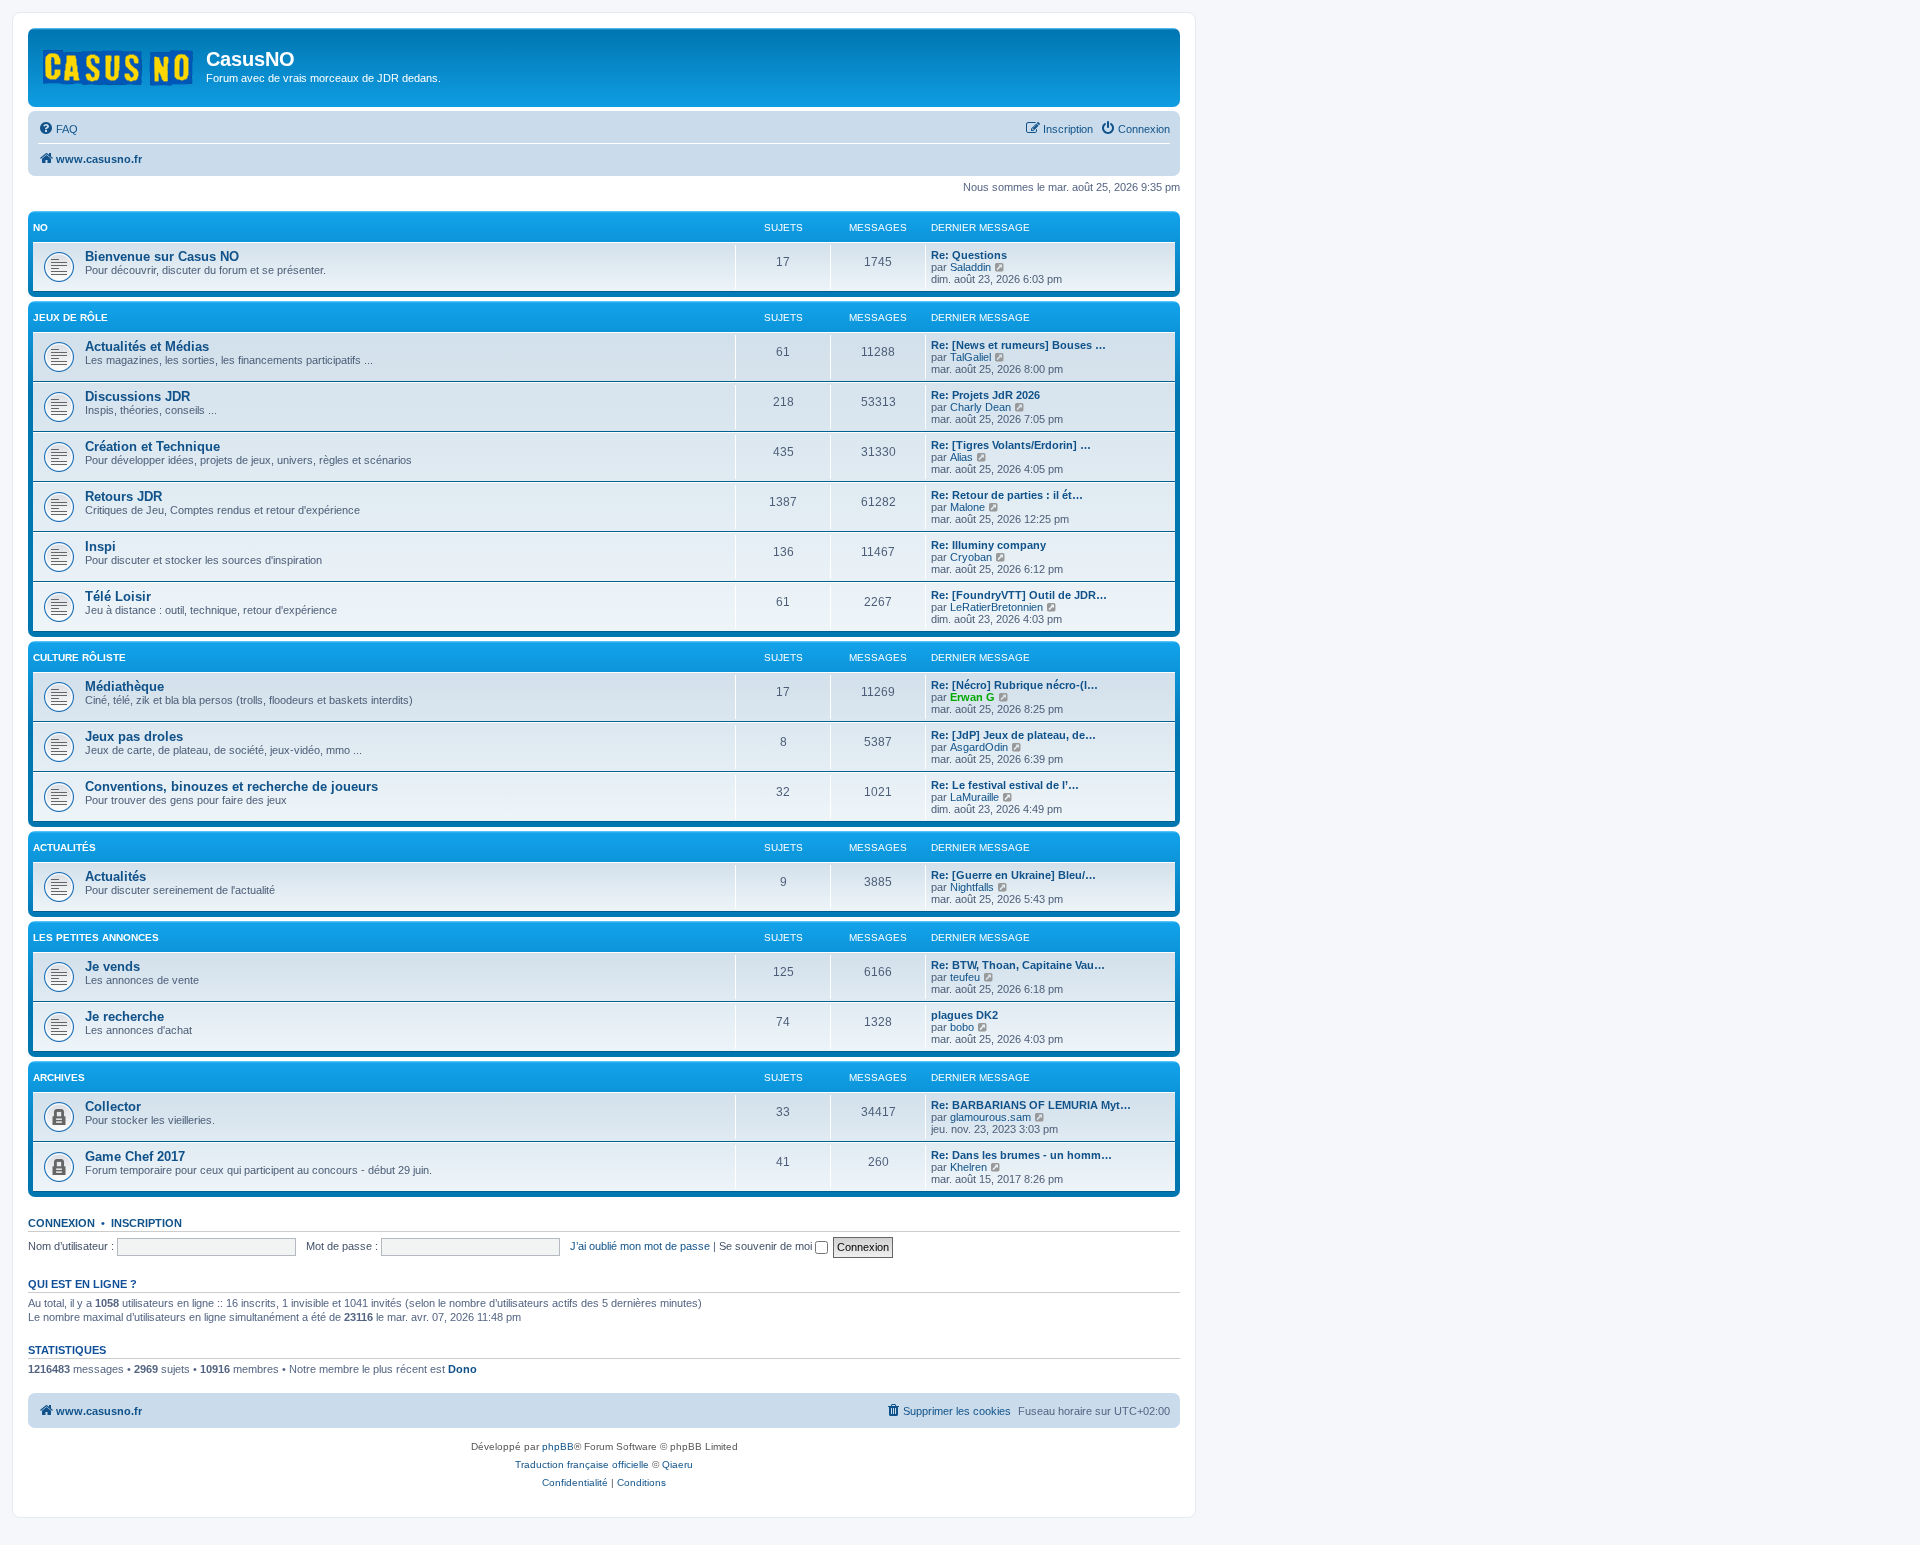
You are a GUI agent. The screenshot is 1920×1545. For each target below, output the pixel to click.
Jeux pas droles (134, 736)
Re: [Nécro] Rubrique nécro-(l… (1014, 685)
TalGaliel (970, 357)
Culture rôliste (79, 657)
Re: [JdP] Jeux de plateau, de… (1013, 735)
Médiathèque (124, 686)
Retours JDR (123, 496)
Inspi (100, 546)
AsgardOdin (979, 747)
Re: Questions (969, 255)
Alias (961, 457)
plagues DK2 (964, 1015)
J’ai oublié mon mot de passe (640, 1246)
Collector (113, 1106)
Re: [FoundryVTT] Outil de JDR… (1019, 595)
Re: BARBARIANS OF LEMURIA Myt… (1031, 1105)
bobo (962, 1027)
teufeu (965, 977)
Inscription (146, 1223)
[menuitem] (58, 129)
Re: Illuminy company (988, 545)
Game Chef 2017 (135, 1156)
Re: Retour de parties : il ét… (1007, 495)
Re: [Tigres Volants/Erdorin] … (1011, 445)
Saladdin (970, 267)
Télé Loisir (118, 596)
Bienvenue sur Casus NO (162, 256)
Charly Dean (980, 407)
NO (40, 227)
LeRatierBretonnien (996, 607)
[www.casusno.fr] (119, 64)
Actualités (64, 847)
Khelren (968, 1167)
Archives (59, 1077)
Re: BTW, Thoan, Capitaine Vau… (1018, 965)
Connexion (61, 1223)
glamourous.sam (990, 1117)
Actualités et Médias (147, 346)
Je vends (112, 966)
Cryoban (971, 557)
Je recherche (124, 1016)
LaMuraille (974, 797)
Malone (967, 507)
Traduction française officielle (582, 1464)
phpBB (558, 1446)
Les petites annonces (96, 937)
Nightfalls (972, 887)
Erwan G (972, 697)
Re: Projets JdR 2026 (985, 395)
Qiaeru (677, 1464)
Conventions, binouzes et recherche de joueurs (231, 786)
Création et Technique (152, 446)
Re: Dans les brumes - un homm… (1021, 1155)
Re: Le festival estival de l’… (1005, 785)
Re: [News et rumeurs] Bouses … (1018, 345)
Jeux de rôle (70, 317)
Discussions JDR (137, 396)
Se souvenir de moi (767, 1246)
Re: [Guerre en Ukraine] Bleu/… (1013, 875)
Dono (462, 1369)
